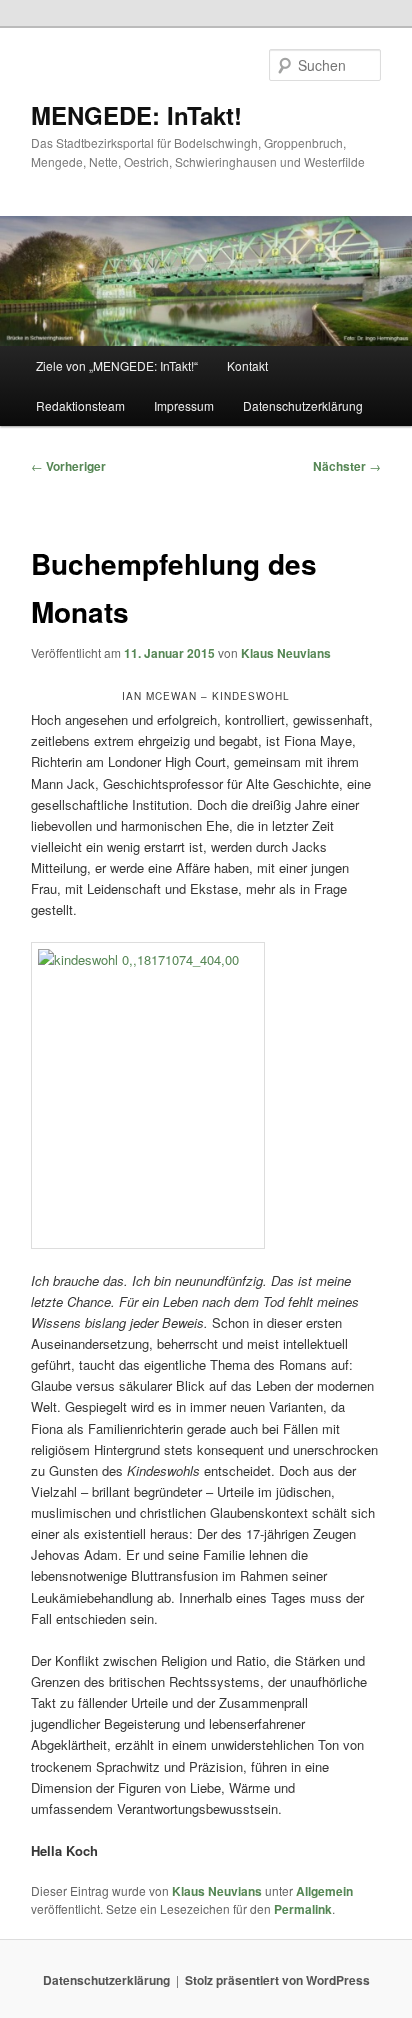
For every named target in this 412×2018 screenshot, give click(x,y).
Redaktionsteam (80, 405)
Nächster (347, 466)
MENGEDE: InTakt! (136, 115)
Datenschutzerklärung (303, 405)
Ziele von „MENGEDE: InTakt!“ (117, 365)
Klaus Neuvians (286, 653)
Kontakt (247, 365)
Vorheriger (68, 466)
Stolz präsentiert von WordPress (277, 1980)
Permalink (303, 1909)
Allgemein (324, 1891)
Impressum (184, 405)
